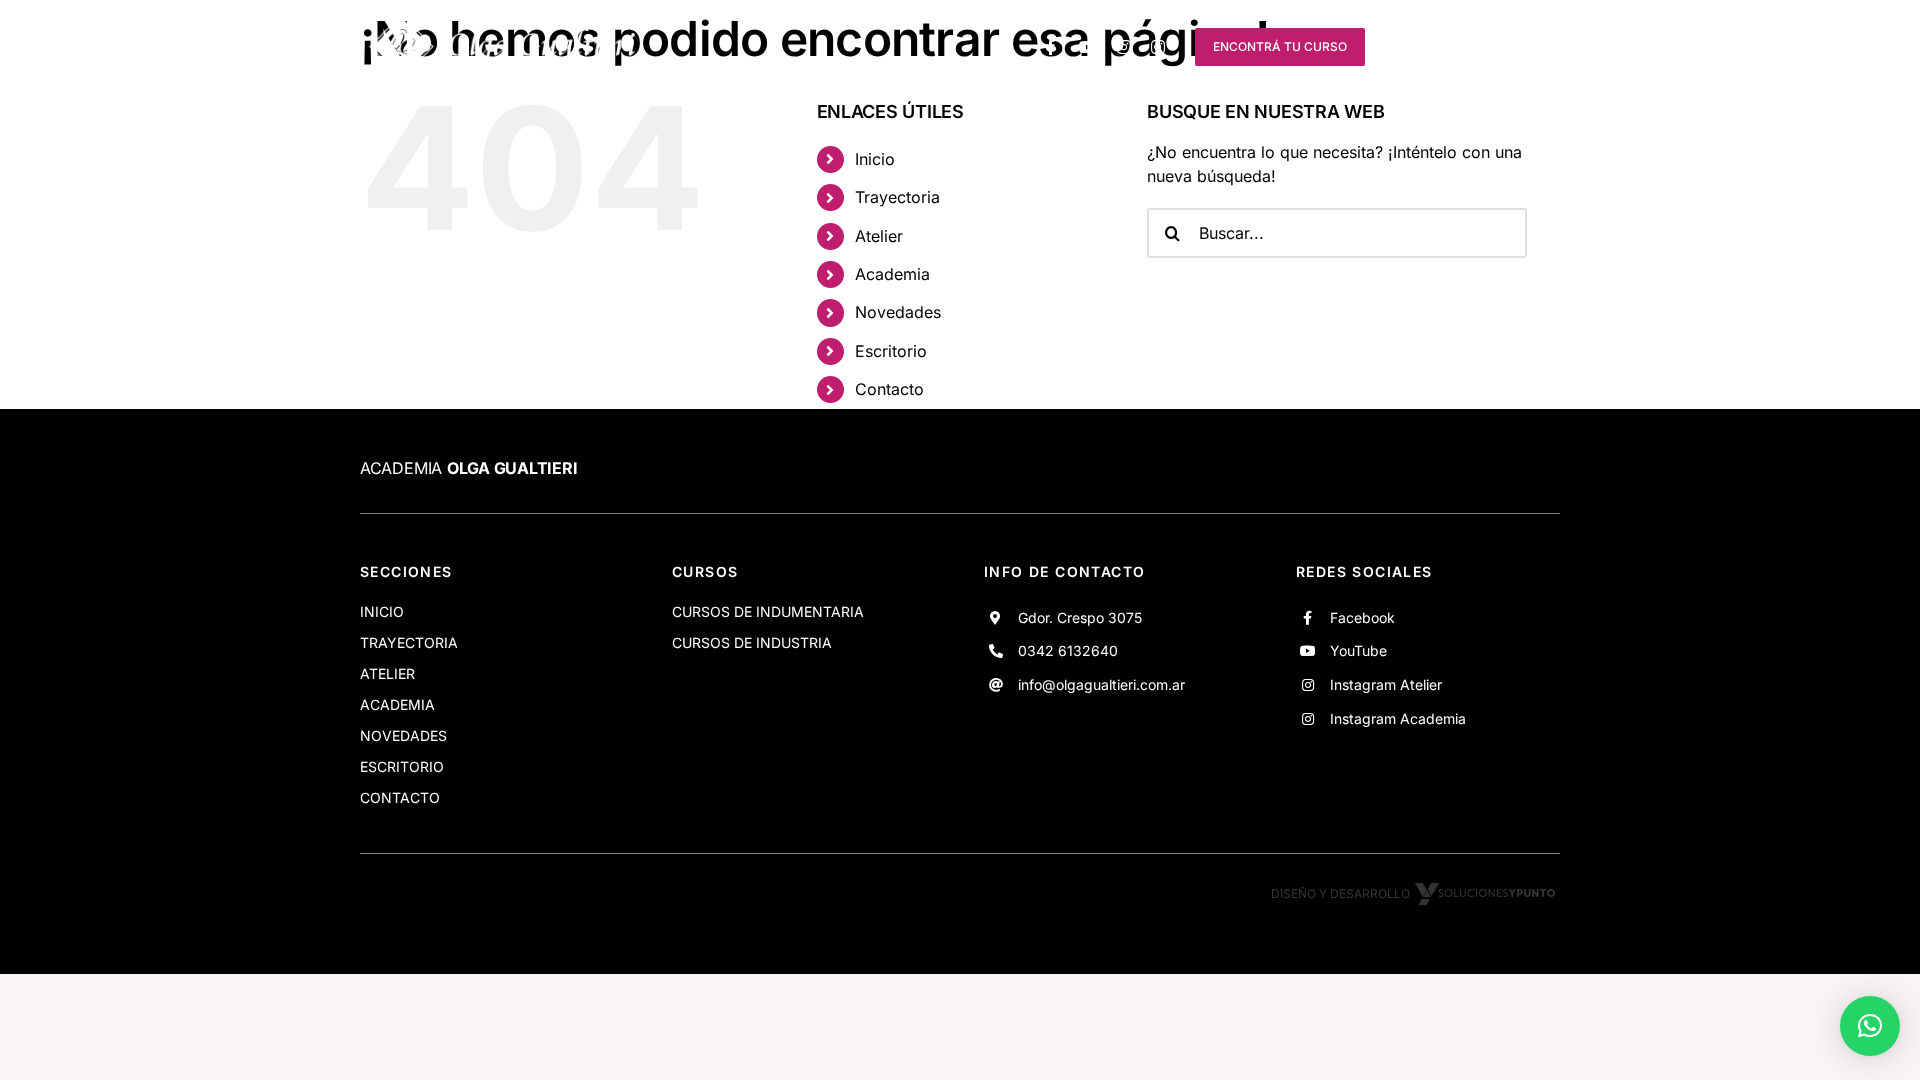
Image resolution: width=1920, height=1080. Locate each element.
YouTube (1358, 650)
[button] (1870, 1026)
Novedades (898, 312)
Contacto (889, 389)
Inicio (875, 159)
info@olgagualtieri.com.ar (1101, 684)
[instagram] (1124, 47)
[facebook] (1051, 47)
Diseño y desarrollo (1340, 893)
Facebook (1362, 617)
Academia (892, 274)
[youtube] (1088, 47)
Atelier (879, 236)
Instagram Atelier (1386, 684)
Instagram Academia (1398, 718)
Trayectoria (897, 197)
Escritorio (891, 351)
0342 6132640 (1068, 650)
